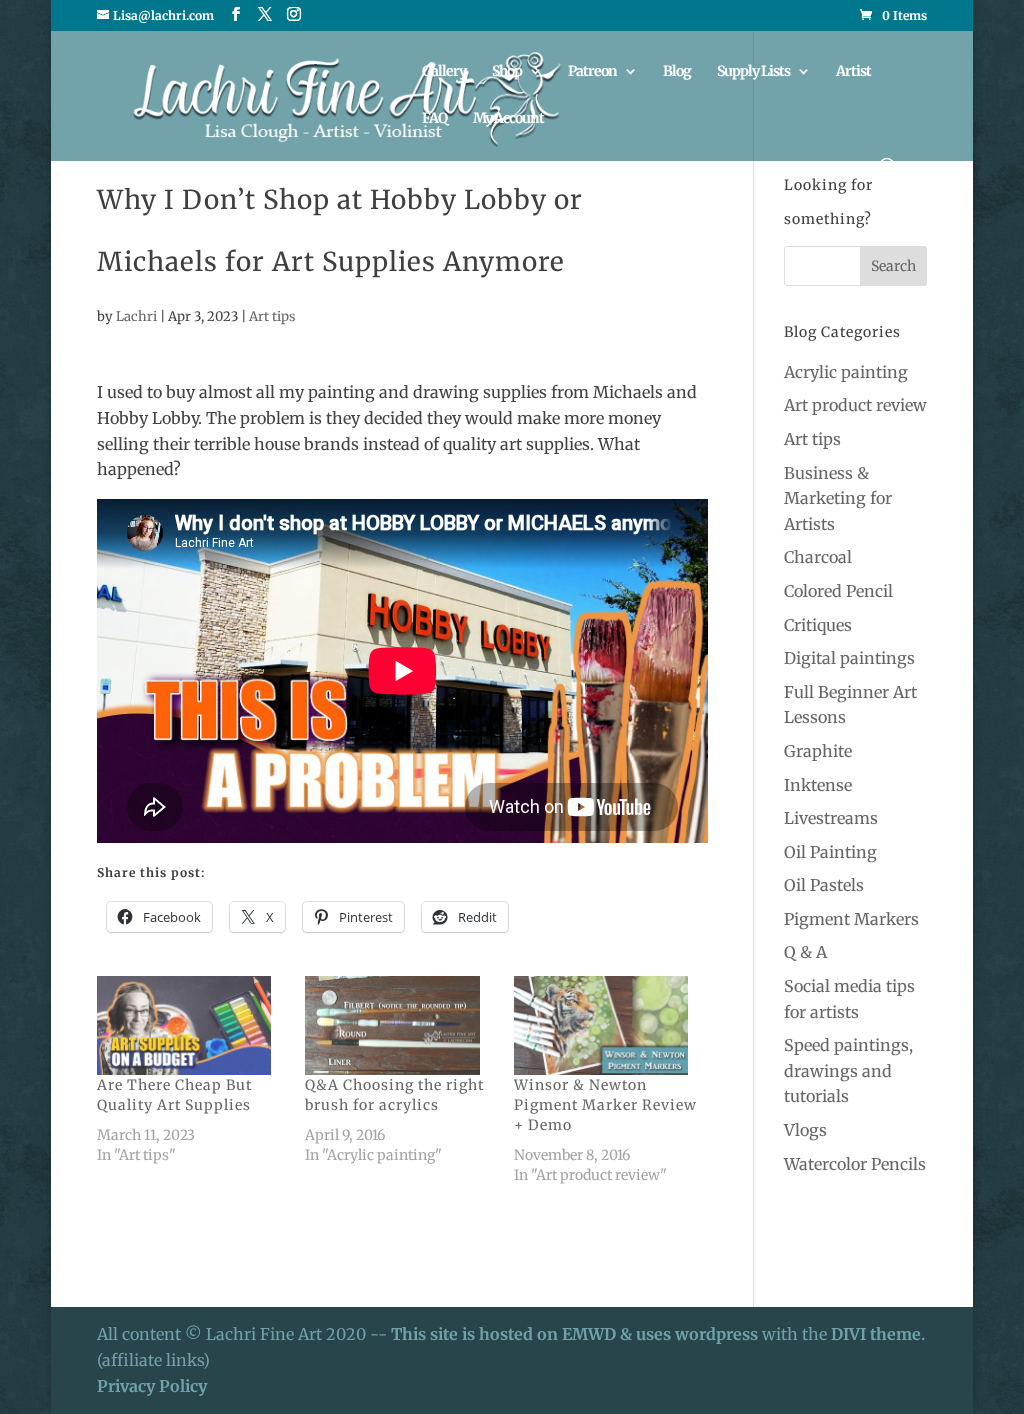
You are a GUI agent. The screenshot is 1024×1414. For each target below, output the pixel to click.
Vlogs (805, 1130)
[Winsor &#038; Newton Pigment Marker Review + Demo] (608, 1025)
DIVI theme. (878, 1334)
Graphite (818, 751)
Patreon (592, 72)
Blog (677, 72)
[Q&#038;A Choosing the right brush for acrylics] (399, 1025)
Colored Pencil (838, 591)
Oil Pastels (824, 885)
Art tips (272, 316)
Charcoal (818, 557)
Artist (853, 72)
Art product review (855, 405)
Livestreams (831, 818)
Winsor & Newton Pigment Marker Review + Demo (605, 1105)
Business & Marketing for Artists (838, 498)
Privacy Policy (152, 1386)
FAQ (434, 119)
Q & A (805, 952)
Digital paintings (849, 658)
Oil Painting (830, 852)
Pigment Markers (851, 919)
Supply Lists (753, 72)
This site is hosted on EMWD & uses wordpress (574, 1334)
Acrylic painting (846, 372)
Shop (507, 72)
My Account (508, 119)
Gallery (444, 72)
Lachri (136, 316)
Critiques (818, 625)
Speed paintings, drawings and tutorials (848, 1070)
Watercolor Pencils (855, 1164)
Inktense (818, 785)
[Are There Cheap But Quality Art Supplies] (191, 1025)
